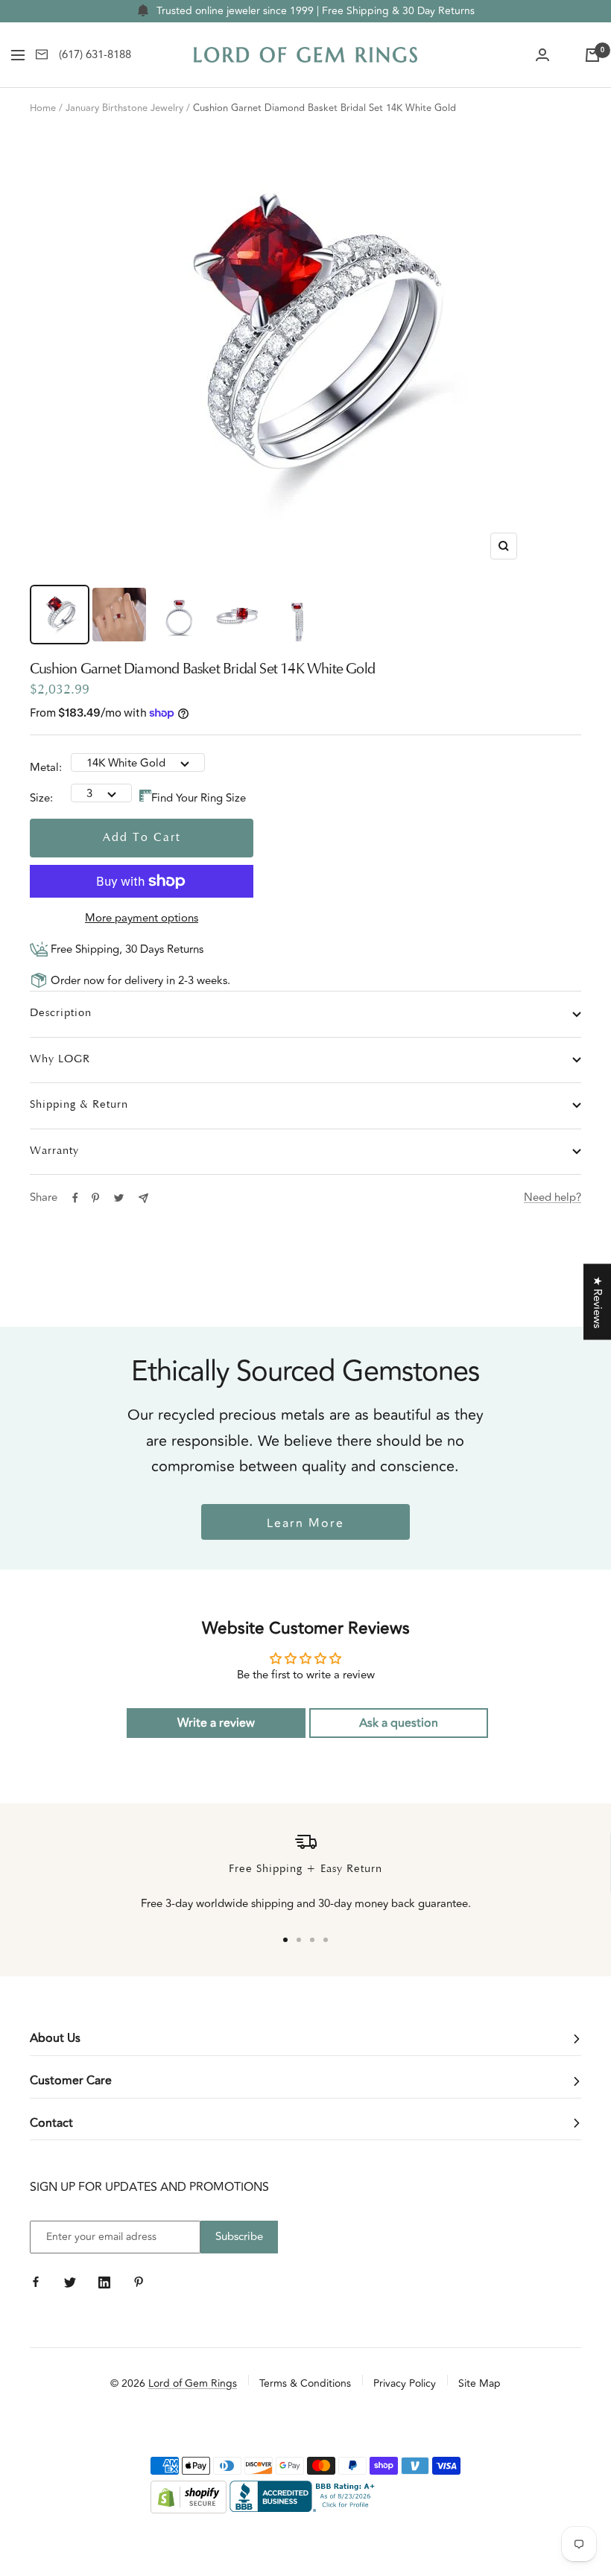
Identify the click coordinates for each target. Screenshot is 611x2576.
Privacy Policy (405, 2383)
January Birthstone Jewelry (124, 108)
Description (61, 1013)
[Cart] (592, 55)
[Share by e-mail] (143, 1198)
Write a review (216, 1723)
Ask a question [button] (399, 1723)
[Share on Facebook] (75, 1198)
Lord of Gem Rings (193, 2383)
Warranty (54, 1151)
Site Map (479, 2383)
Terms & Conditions (305, 2383)
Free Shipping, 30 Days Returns (126, 949)
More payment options (142, 918)
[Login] (542, 55)
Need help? (553, 1197)
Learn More (305, 1523)
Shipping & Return (79, 1105)
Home (43, 108)
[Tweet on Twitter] (119, 1198)
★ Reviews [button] (597, 1302)
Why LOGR (60, 1060)
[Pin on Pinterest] (95, 1198)
